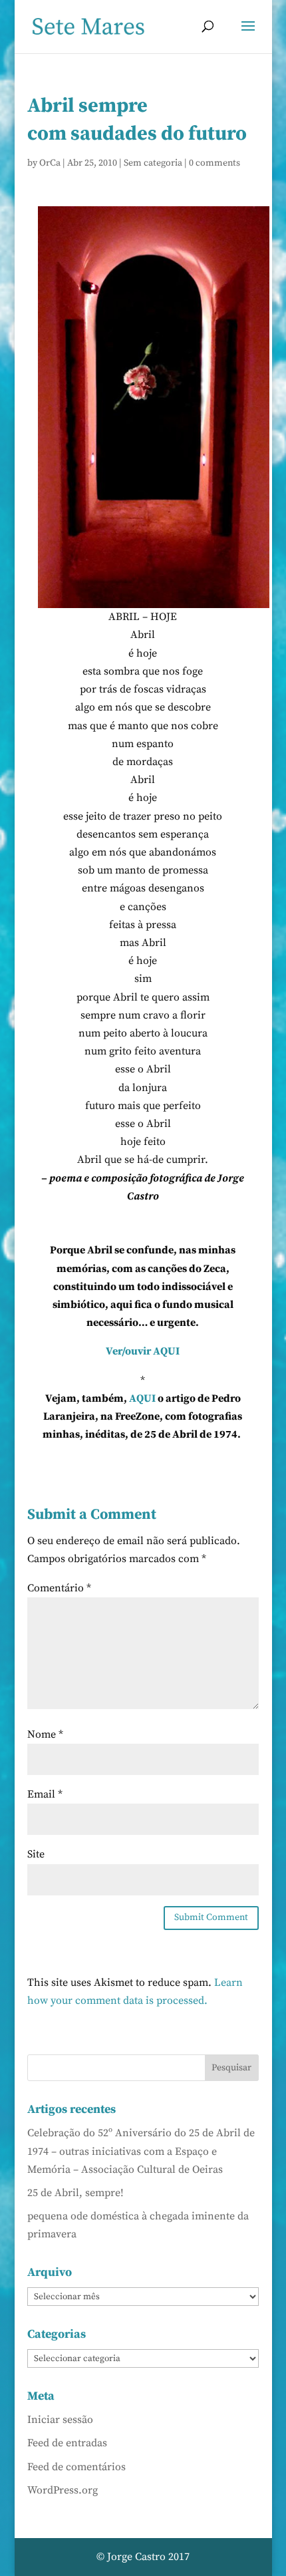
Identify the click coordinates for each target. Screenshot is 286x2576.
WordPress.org (63, 2490)
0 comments (214, 163)
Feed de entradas (67, 2443)
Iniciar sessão (60, 2420)
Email (45, 1794)
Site (36, 1854)
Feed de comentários (76, 2467)
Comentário (59, 1588)
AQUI (142, 1398)
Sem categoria (153, 163)
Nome (45, 1734)
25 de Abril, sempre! (75, 2193)
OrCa (50, 163)
